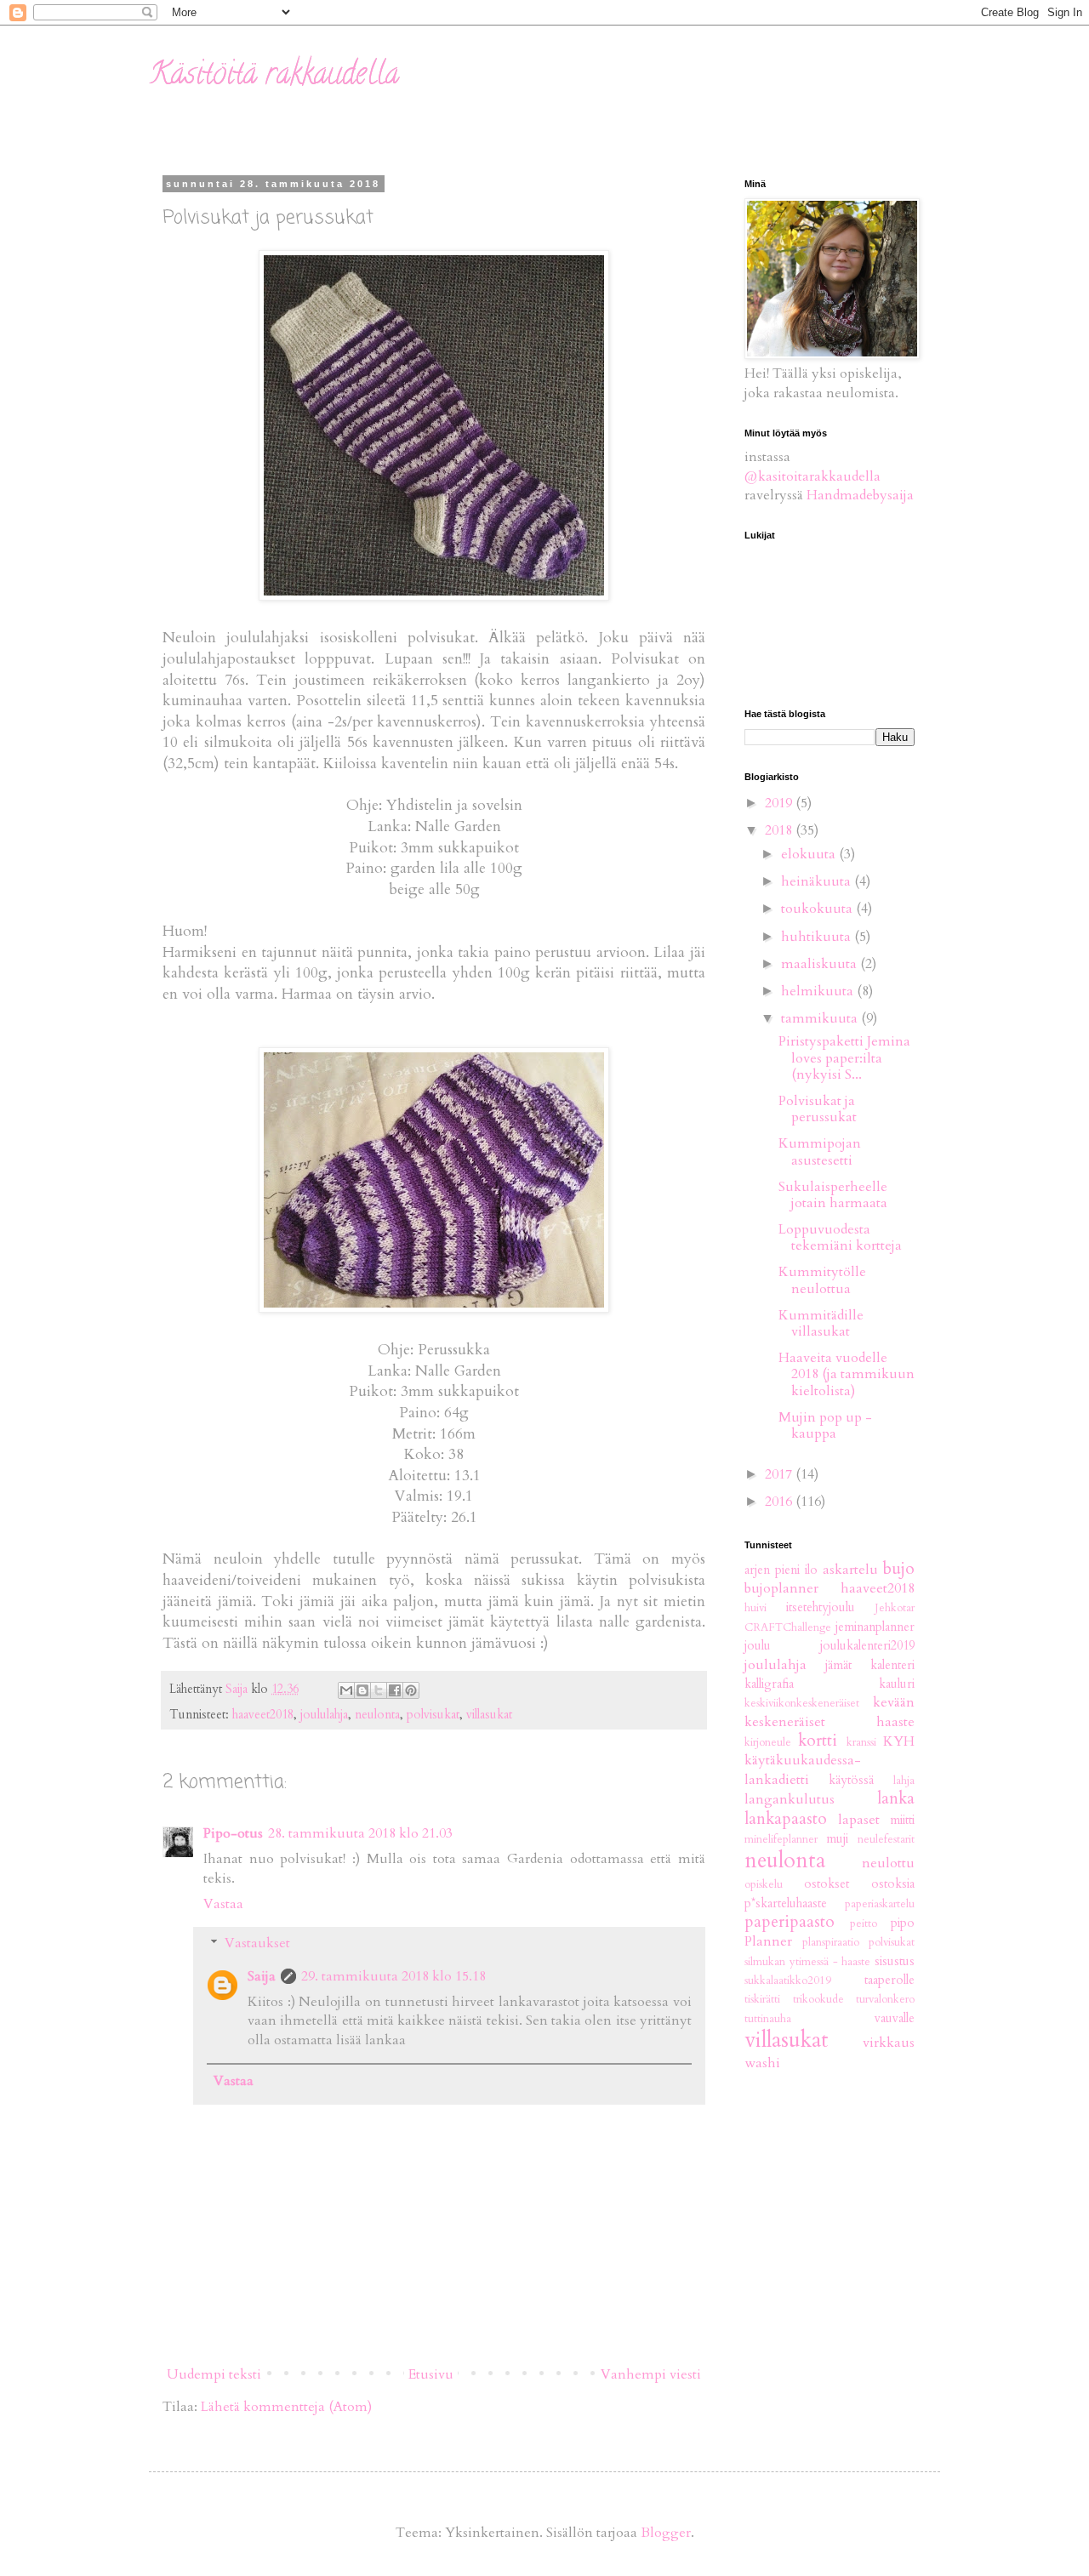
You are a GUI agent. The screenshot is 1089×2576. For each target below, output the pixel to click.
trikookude (818, 1999)
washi (762, 2063)
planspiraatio (831, 1942)
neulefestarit (886, 1839)
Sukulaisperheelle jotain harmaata (833, 1195)
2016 (780, 1502)
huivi (755, 1608)
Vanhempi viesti (651, 2374)
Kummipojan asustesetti (820, 1151)
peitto (864, 1923)
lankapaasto (786, 1819)
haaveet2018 (263, 1715)
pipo (903, 1923)
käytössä (851, 1780)
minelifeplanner (781, 1839)
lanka (896, 1798)
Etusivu (431, 2374)
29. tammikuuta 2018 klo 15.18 (393, 1976)
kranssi (861, 1742)
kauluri (897, 1684)
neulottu (888, 1863)
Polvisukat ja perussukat (818, 1109)
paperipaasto (790, 1922)
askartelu (850, 1570)
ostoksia (893, 1884)
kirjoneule (768, 1742)
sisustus (895, 1961)
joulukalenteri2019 (867, 1646)
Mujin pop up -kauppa (825, 1425)
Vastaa (223, 1904)
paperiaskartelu (880, 1904)
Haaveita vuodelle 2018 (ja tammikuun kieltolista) (847, 1374)
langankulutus (790, 1799)
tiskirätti (762, 1999)
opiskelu (764, 1884)
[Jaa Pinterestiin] (411, 1690)
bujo (899, 1569)
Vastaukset (257, 1943)
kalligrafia (769, 1684)
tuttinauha (768, 2019)
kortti (818, 1741)
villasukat (489, 1715)
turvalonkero (885, 1999)
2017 (780, 1474)
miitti (902, 1820)
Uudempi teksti (214, 2374)
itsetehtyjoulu (821, 1607)
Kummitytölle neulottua (822, 1280)
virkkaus (889, 2043)
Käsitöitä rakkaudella (274, 77)
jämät (838, 1665)
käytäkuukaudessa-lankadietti (803, 1770)
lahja (904, 1781)
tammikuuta (821, 1018)
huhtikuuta (818, 937)
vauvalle (895, 2018)
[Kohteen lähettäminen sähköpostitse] (346, 1690)
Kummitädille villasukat (821, 1323)
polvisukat (433, 1715)
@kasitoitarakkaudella (812, 476)
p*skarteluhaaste (786, 1904)
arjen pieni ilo (781, 1570)
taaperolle (889, 1980)
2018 (780, 830)
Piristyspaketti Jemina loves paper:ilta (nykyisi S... (844, 1057)
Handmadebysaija (860, 495)
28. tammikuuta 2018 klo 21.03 (360, 1833)
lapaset (859, 1820)
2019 (780, 803)
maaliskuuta (821, 964)
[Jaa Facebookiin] (395, 1690)
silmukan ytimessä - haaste (807, 1962)
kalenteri (892, 1665)
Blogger (666, 2533)
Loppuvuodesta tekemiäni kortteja (840, 1237)
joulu (758, 1646)
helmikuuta (819, 991)
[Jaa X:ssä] (379, 1690)
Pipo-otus (233, 1833)
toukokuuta (818, 909)
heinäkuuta (818, 881)
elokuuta (810, 854)
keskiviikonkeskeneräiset (802, 1703)
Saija (262, 1976)
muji (837, 1839)
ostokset (827, 1884)
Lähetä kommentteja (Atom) (286, 2407)
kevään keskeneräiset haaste (830, 1712)
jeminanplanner (875, 1627)
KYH (899, 1741)
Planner (768, 1941)
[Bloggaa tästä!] (362, 1690)
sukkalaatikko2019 (788, 1980)
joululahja (324, 1715)
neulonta (377, 1715)
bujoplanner (781, 1588)
